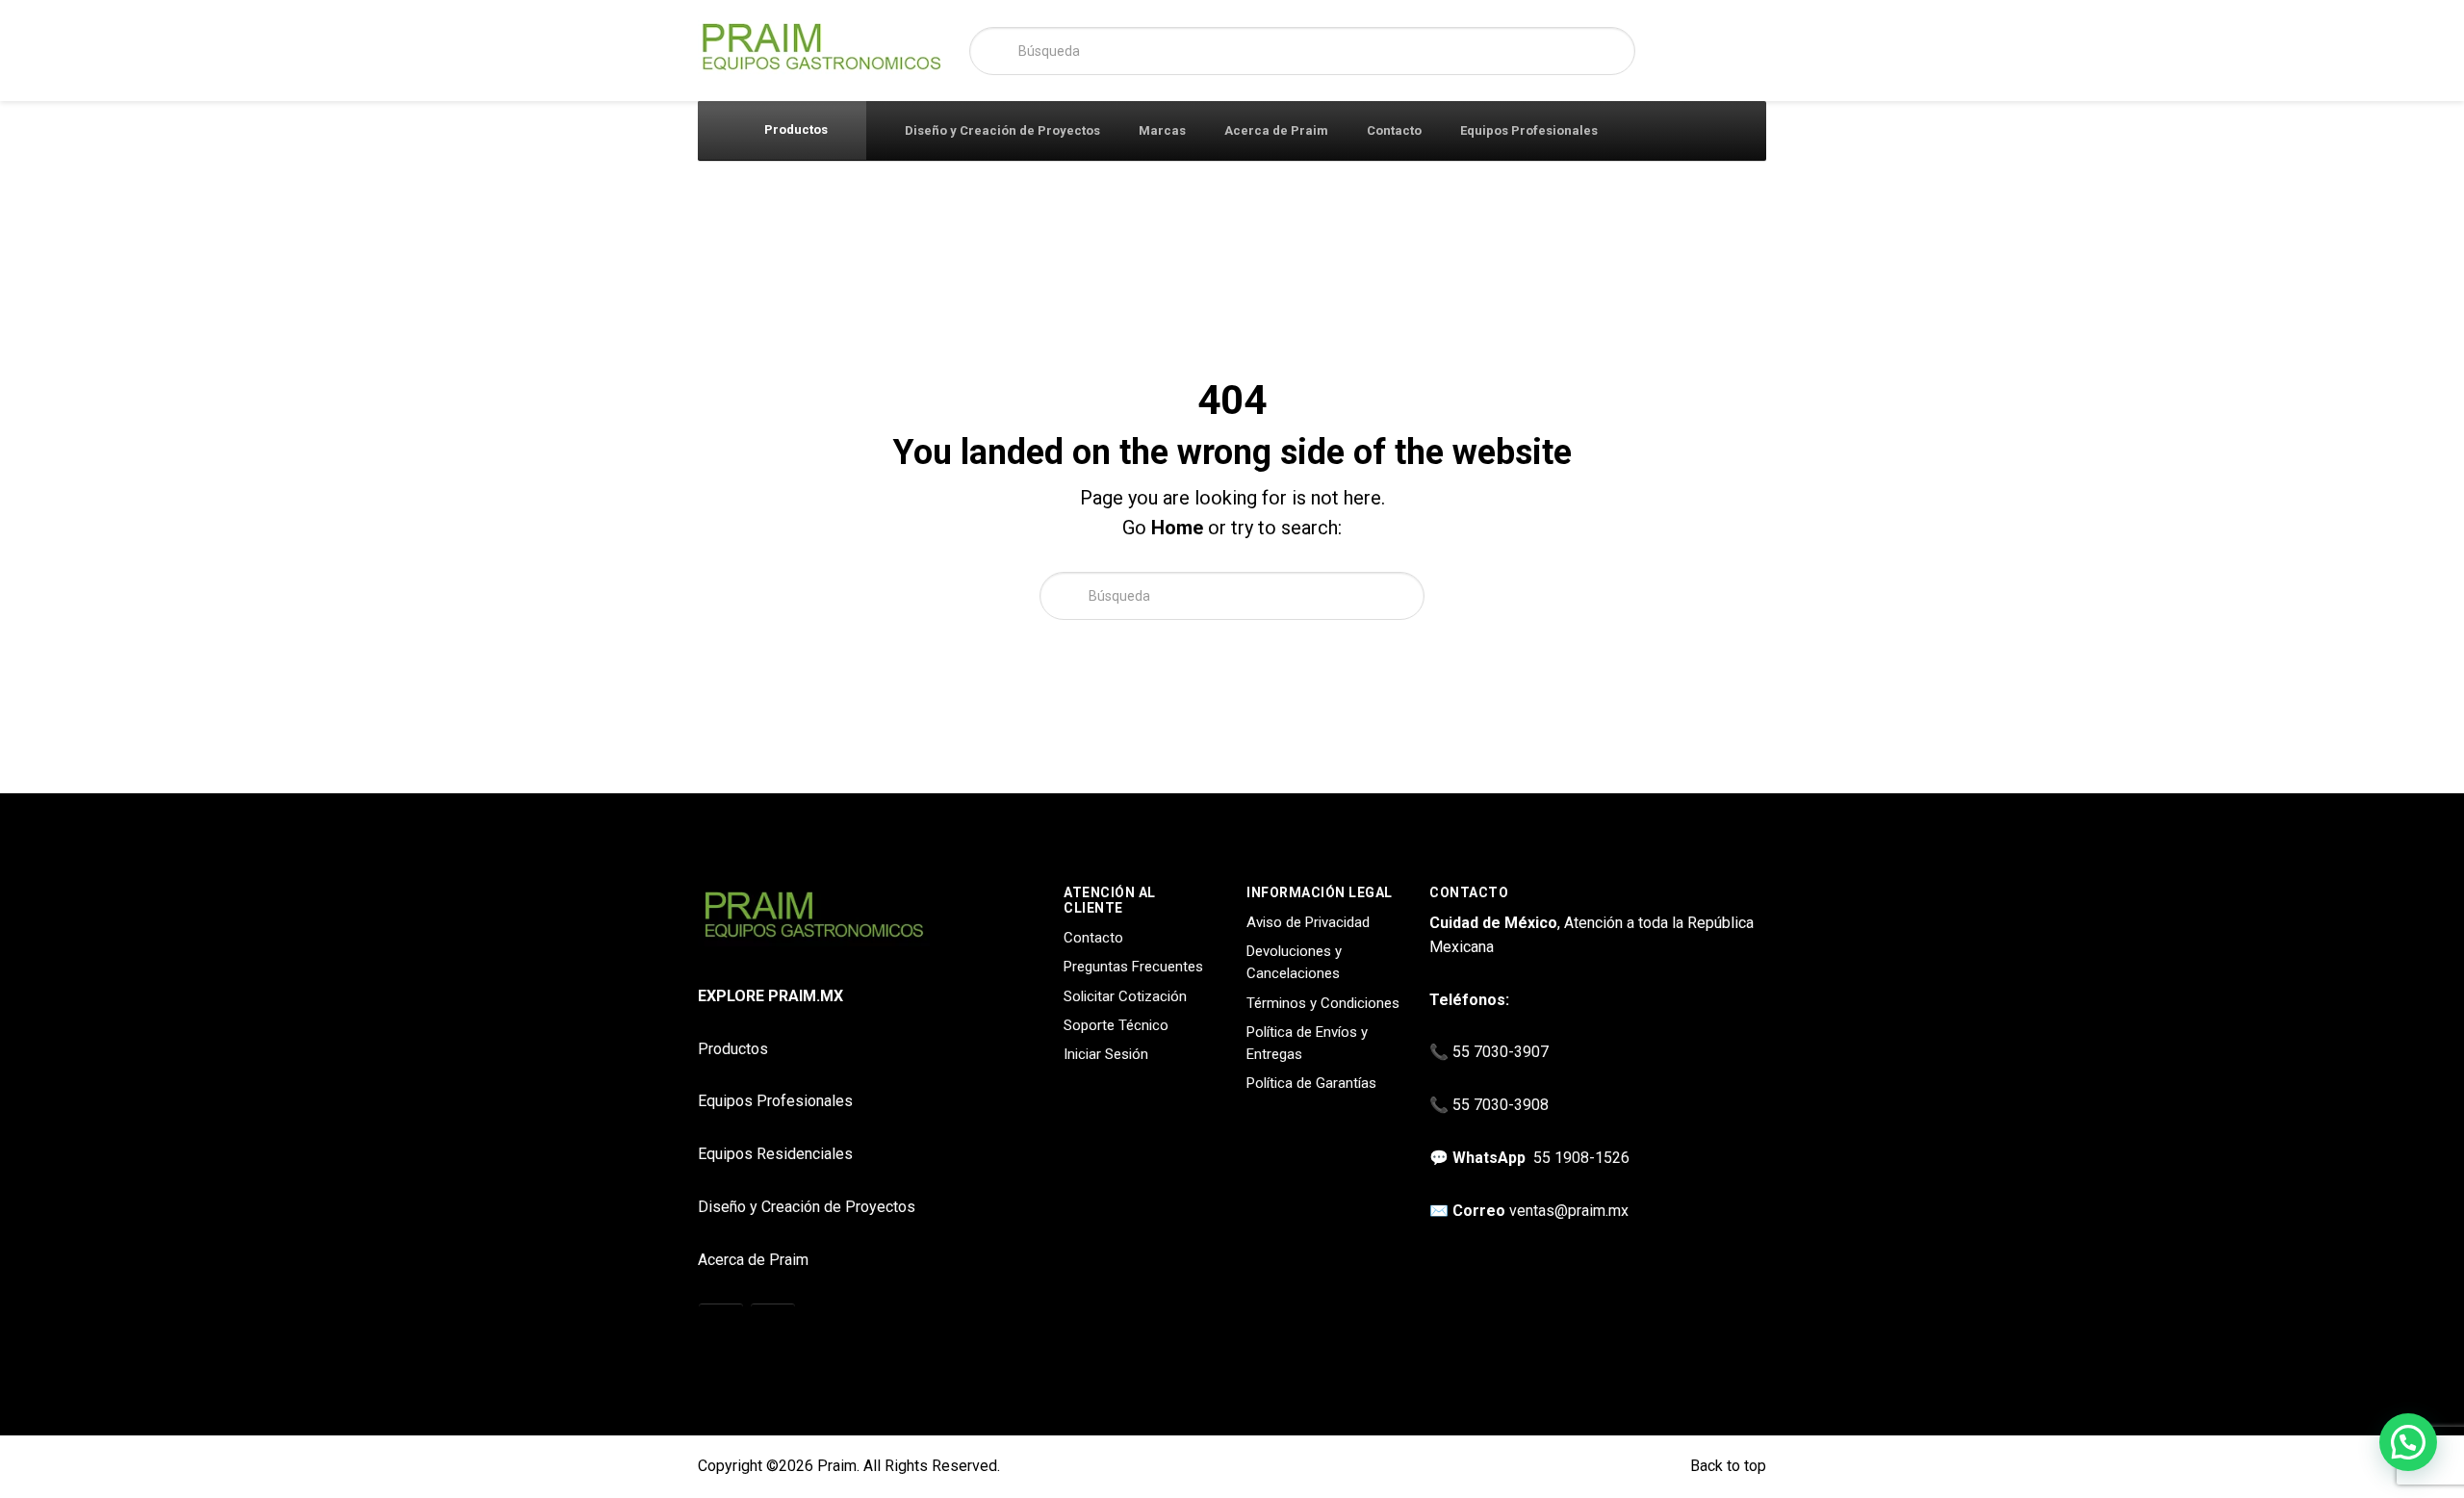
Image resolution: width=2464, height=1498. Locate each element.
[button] (2408, 1442)
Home (1177, 528)
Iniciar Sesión (1106, 1054)
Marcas (1162, 130)
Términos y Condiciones (1323, 1003)
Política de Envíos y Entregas (1307, 1043)
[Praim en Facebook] (773, 1327)
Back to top (1726, 1466)
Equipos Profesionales (1529, 130)
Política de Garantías (1311, 1083)
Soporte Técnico (1116, 1025)
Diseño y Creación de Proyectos (1002, 130)
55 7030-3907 (1501, 1052)
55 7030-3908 (1501, 1105)
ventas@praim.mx (1569, 1211)
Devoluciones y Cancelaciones (1294, 962)
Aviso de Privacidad (1308, 922)
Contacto (1394, 130)
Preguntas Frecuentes (1133, 967)
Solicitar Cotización (1125, 996)
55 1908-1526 (1581, 1158)
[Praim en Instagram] (721, 1327)
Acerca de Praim (1276, 130)
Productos (795, 129)
